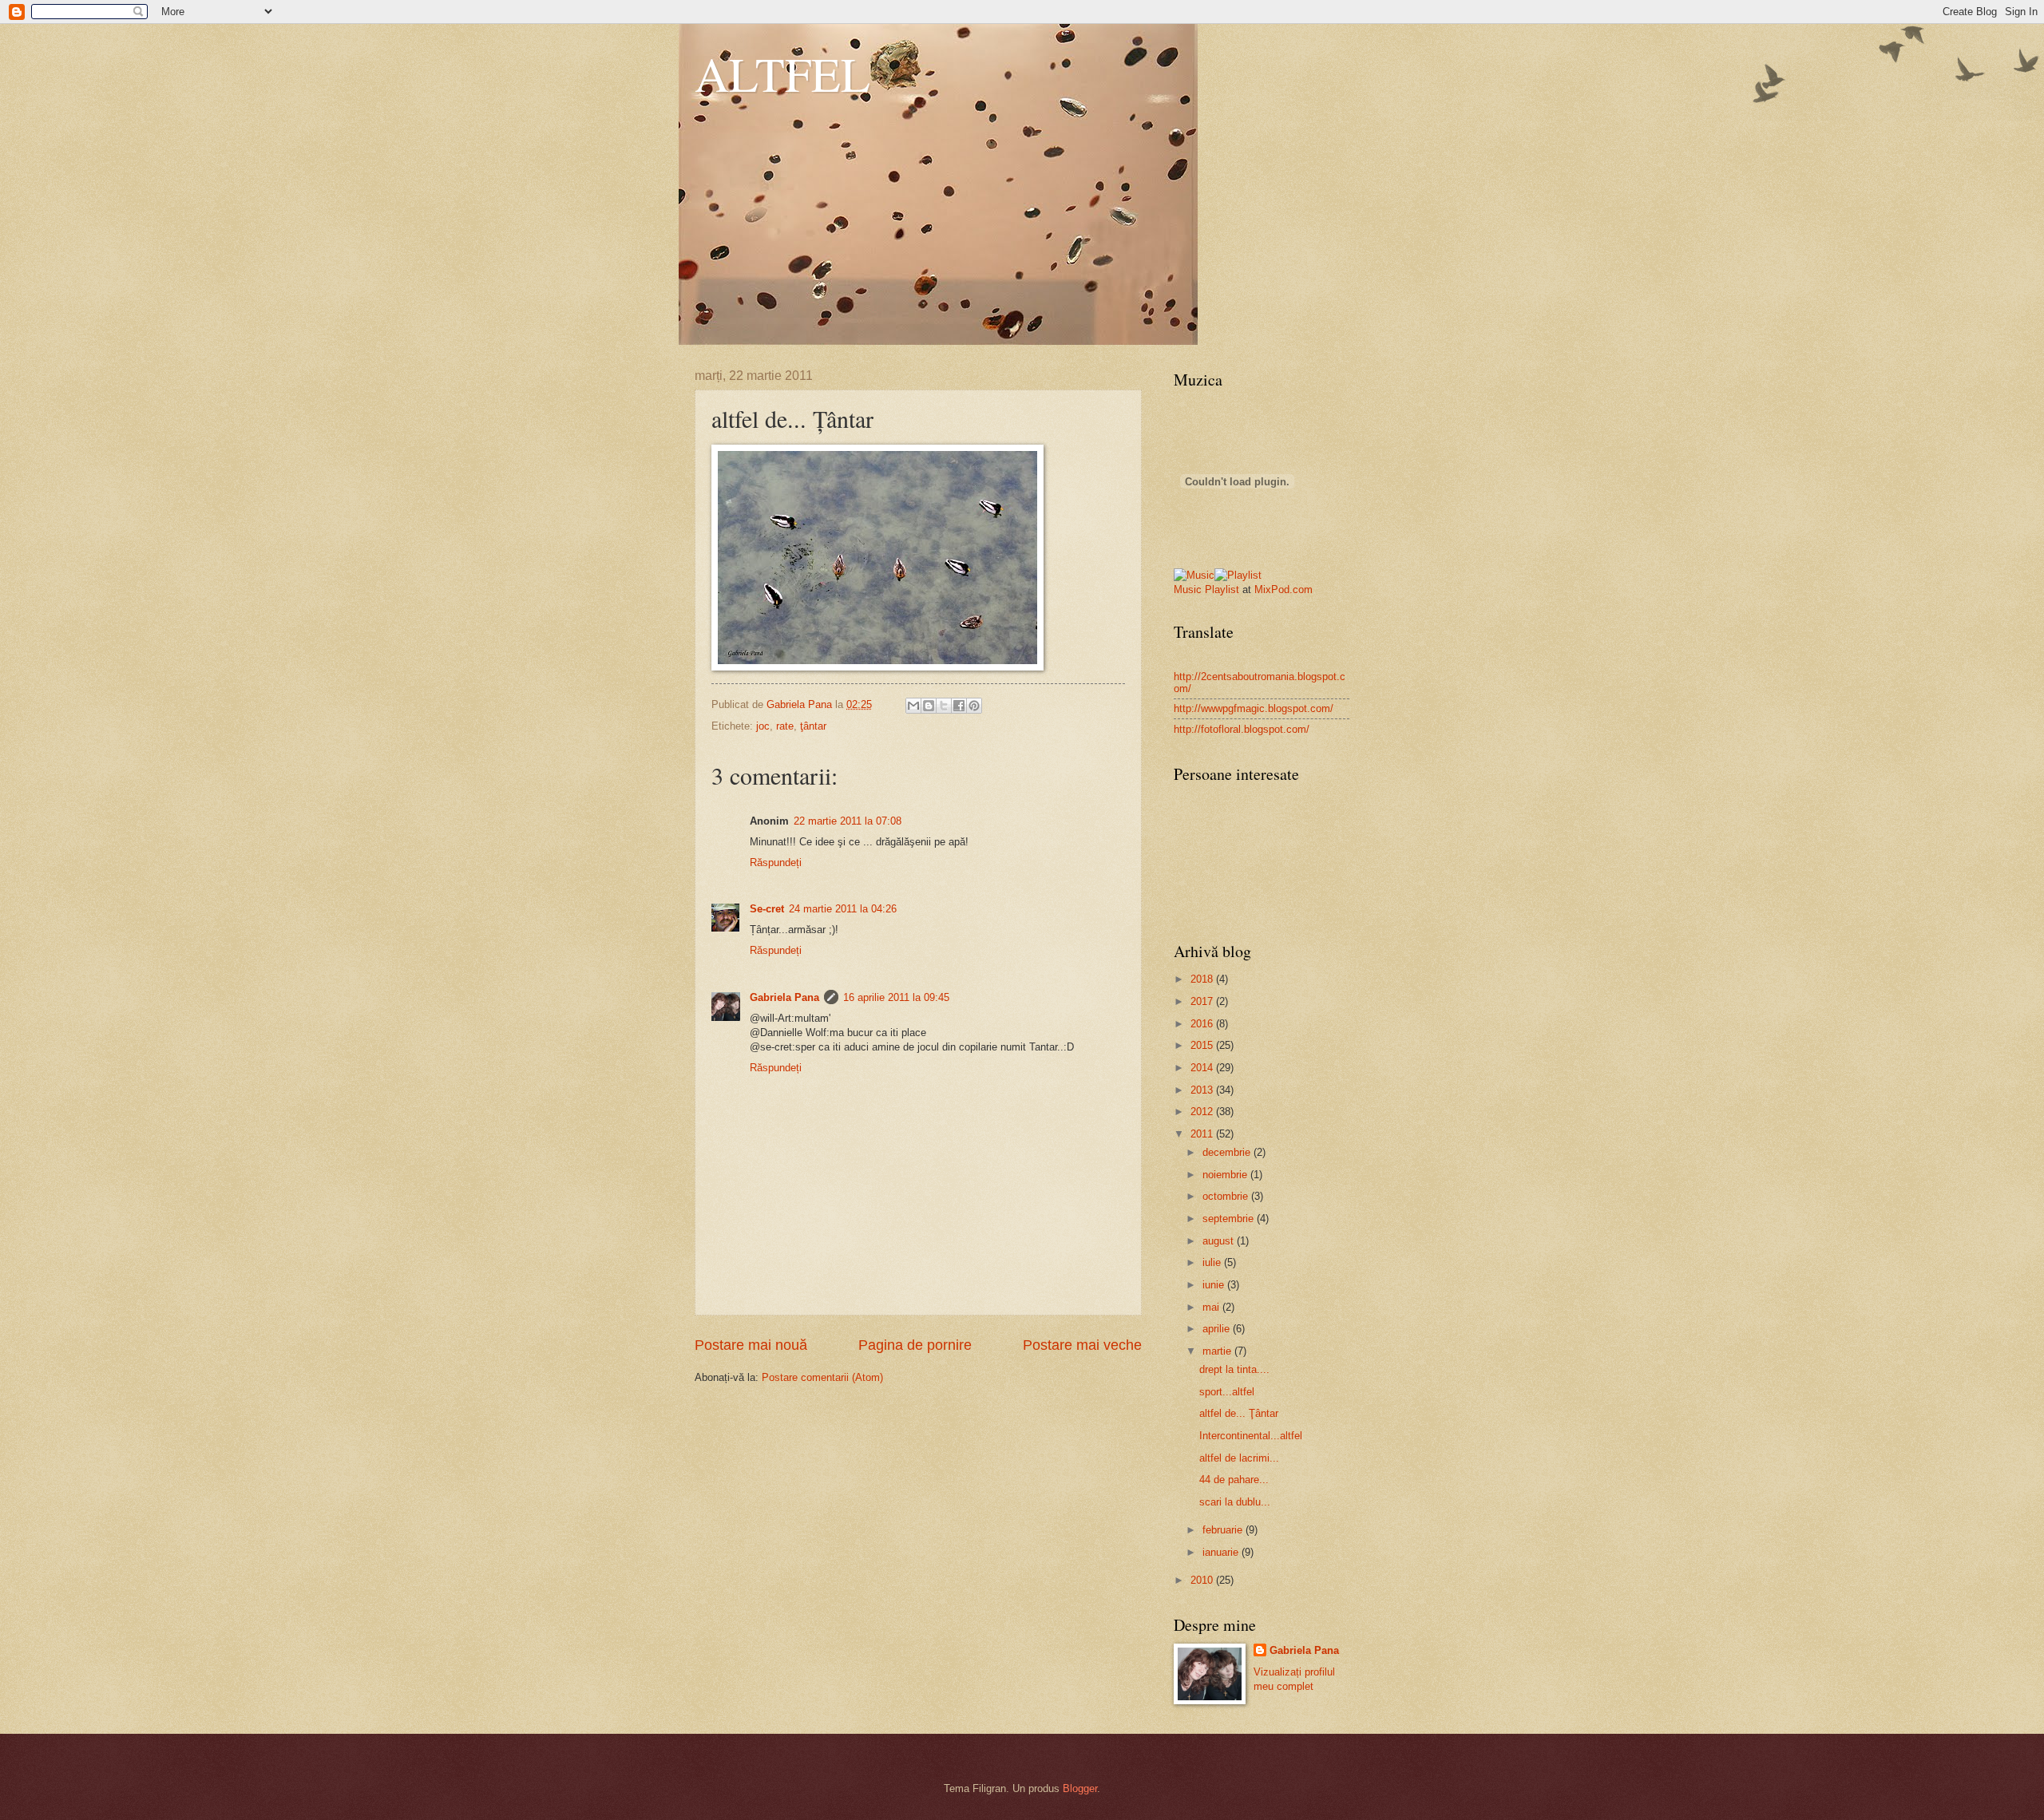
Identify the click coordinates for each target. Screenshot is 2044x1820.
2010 (1203, 1580)
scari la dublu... (1235, 1502)
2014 (1203, 1068)
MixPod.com (1283, 590)
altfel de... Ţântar (1239, 1413)
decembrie (1228, 1152)
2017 (1203, 1001)
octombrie (1227, 1196)
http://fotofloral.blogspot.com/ (1242, 729)
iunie (1215, 1285)
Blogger (1080, 1788)
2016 (1203, 1024)
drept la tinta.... (1234, 1369)
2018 (1203, 979)
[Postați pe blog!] (929, 706)
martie (1218, 1351)
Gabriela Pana (784, 997)
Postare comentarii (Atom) (822, 1377)
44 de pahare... (1234, 1480)
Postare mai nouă (751, 1345)
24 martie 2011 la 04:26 (843, 909)
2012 (1203, 1112)
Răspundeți (776, 863)
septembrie (1230, 1219)
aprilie (1218, 1329)
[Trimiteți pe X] (944, 706)
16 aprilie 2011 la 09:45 (896, 997)
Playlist (1222, 590)
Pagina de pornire (915, 1345)
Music (1188, 590)
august (1220, 1241)
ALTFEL (782, 73)
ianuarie (1222, 1552)
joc (763, 726)
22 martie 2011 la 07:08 (848, 821)
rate (785, 726)
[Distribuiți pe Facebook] (959, 706)
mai (1212, 1307)
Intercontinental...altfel (1251, 1436)
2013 (1203, 1090)
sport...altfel (1227, 1392)
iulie (1213, 1262)
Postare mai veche (1082, 1345)
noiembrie (1226, 1175)
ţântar (813, 726)
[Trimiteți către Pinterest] (974, 706)
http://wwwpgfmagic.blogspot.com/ (1254, 708)
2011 (1203, 1134)
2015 (1203, 1045)
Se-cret (767, 909)
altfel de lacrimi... (1239, 1458)
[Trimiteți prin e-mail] (913, 706)
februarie (1224, 1530)
